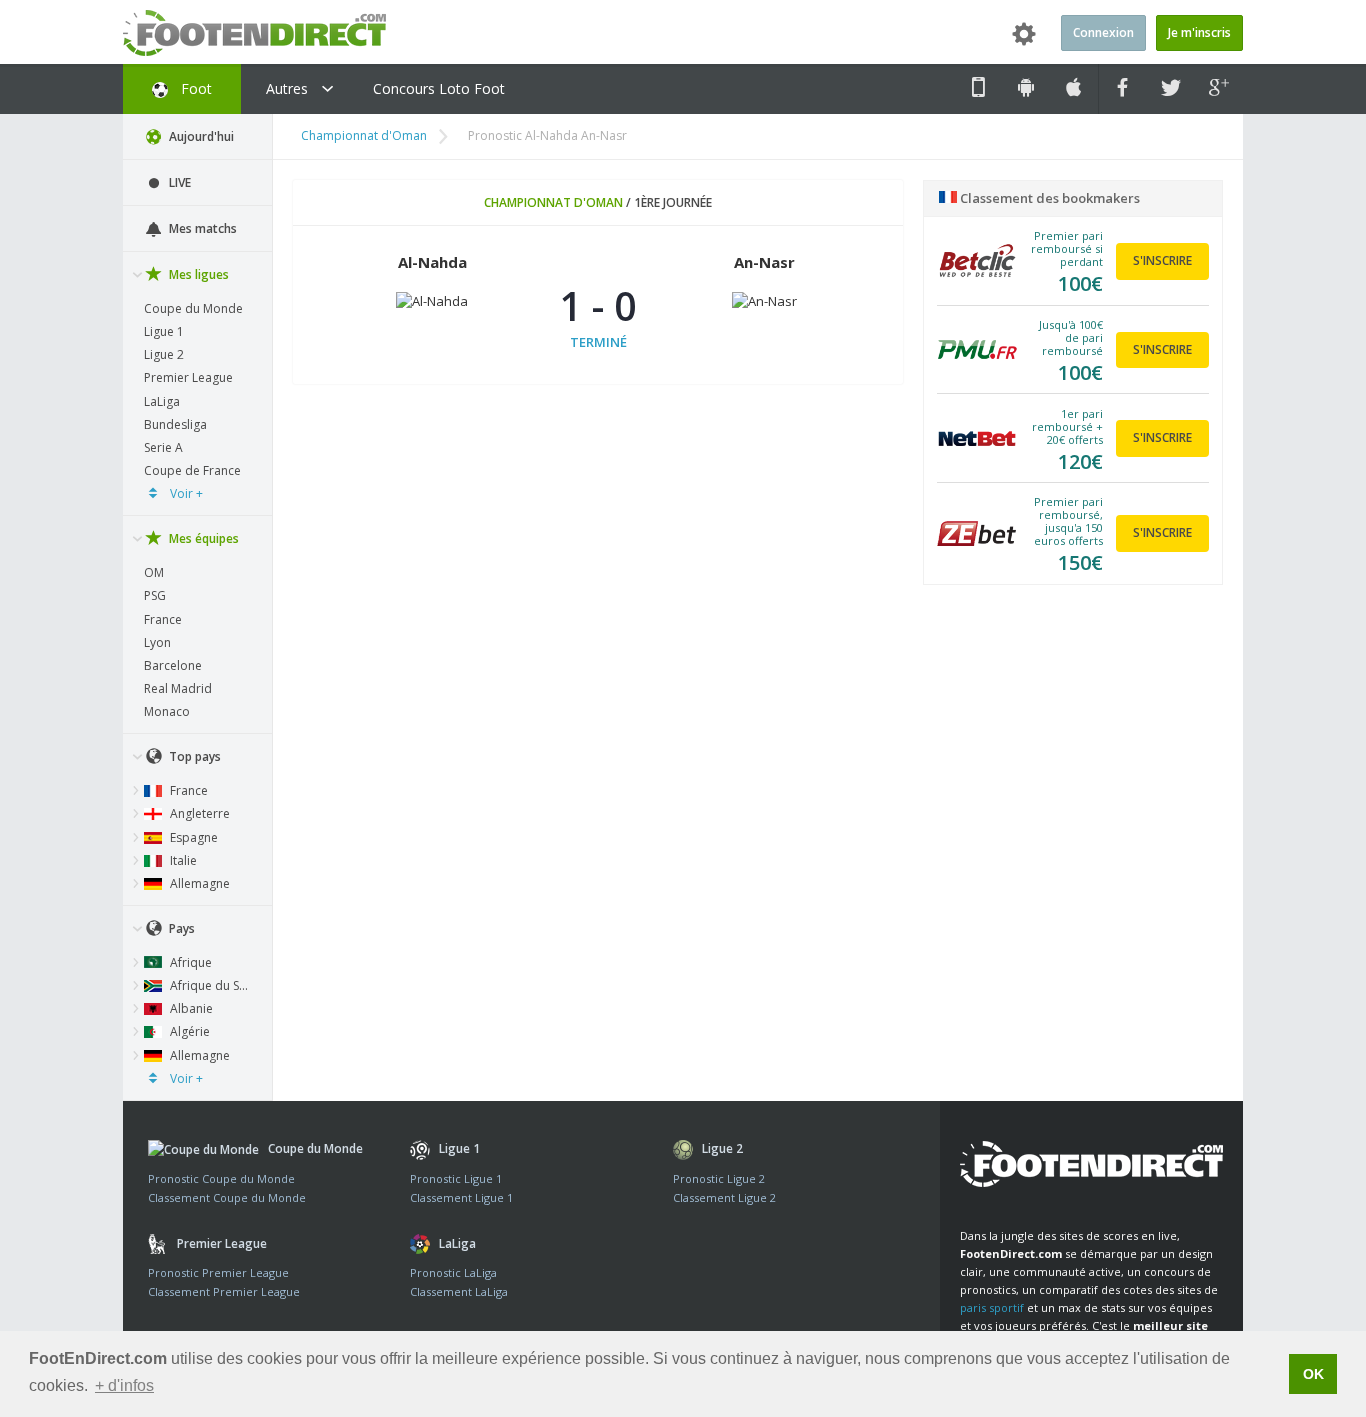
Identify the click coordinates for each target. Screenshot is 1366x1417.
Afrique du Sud (210, 985)
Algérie (188, 1031)
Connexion (1103, 32)
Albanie (190, 1008)
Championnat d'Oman (364, 135)
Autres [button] (289, 88)
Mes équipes (202, 538)
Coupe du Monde (193, 308)
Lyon (157, 642)
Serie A (163, 447)
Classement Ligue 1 (461, 1197)
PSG (155, 595)
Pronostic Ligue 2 (719, 1178)
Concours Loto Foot (439, 88)
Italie (182, 860)
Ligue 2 (164, 354)
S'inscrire (1162, 260)
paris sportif (992, 1307)
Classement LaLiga (459, 1291)
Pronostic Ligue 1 (456, 1178)
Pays (180, 928)
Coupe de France (192, 470)
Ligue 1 (164, 331)
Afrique (189, 962)
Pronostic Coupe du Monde (221, 1178)
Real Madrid (178, 688)
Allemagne (198, 883)
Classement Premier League (224, 1291)
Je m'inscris (1199, 32)
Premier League (188, 377)
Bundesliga (175, 424)
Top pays (193, 756)
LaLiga (162, 401)
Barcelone (173, 665)
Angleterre (198, 813)
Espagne (192, 837)
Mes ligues (197, 274)
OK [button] (1313, 1374)
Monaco (167, 711)
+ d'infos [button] (124, 1385)
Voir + (185, 493)
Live (178, 182)
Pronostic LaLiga (453, 1272)
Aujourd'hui (200, 136)
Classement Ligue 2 (724, 1197)
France (163, 619)
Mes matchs (201, 228)
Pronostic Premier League (218, 1272)
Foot (194, 88)
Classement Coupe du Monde (227, 1197)
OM (154, 572)
